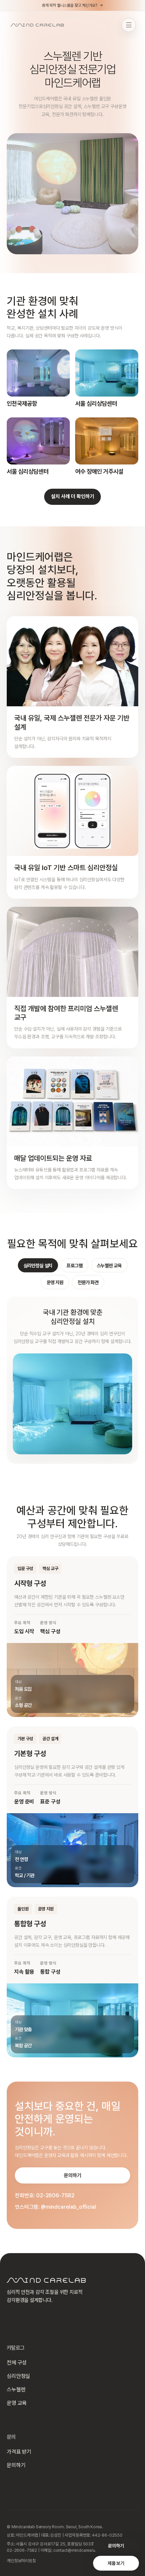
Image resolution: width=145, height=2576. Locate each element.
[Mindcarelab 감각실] (37, 25)
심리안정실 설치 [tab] (38, 1265)
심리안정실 (18, 2376)
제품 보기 (116, 2563)
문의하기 (116, 2546)
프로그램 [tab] (74, 1265)
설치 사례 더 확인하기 (72, 496)
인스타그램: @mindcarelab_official (55, 2207)
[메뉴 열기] (129, 25)
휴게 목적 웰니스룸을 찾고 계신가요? (73, 5)
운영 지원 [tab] (55, 1282)
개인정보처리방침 (21, 2561)
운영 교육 (17, 2403)
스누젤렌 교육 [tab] (109, 1265)
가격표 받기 (19, 2452)
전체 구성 (17, 2363)
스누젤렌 (16, 2390)
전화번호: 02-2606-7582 (45, 2195)
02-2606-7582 (22, 2550)
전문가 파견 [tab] (88, 1282)
